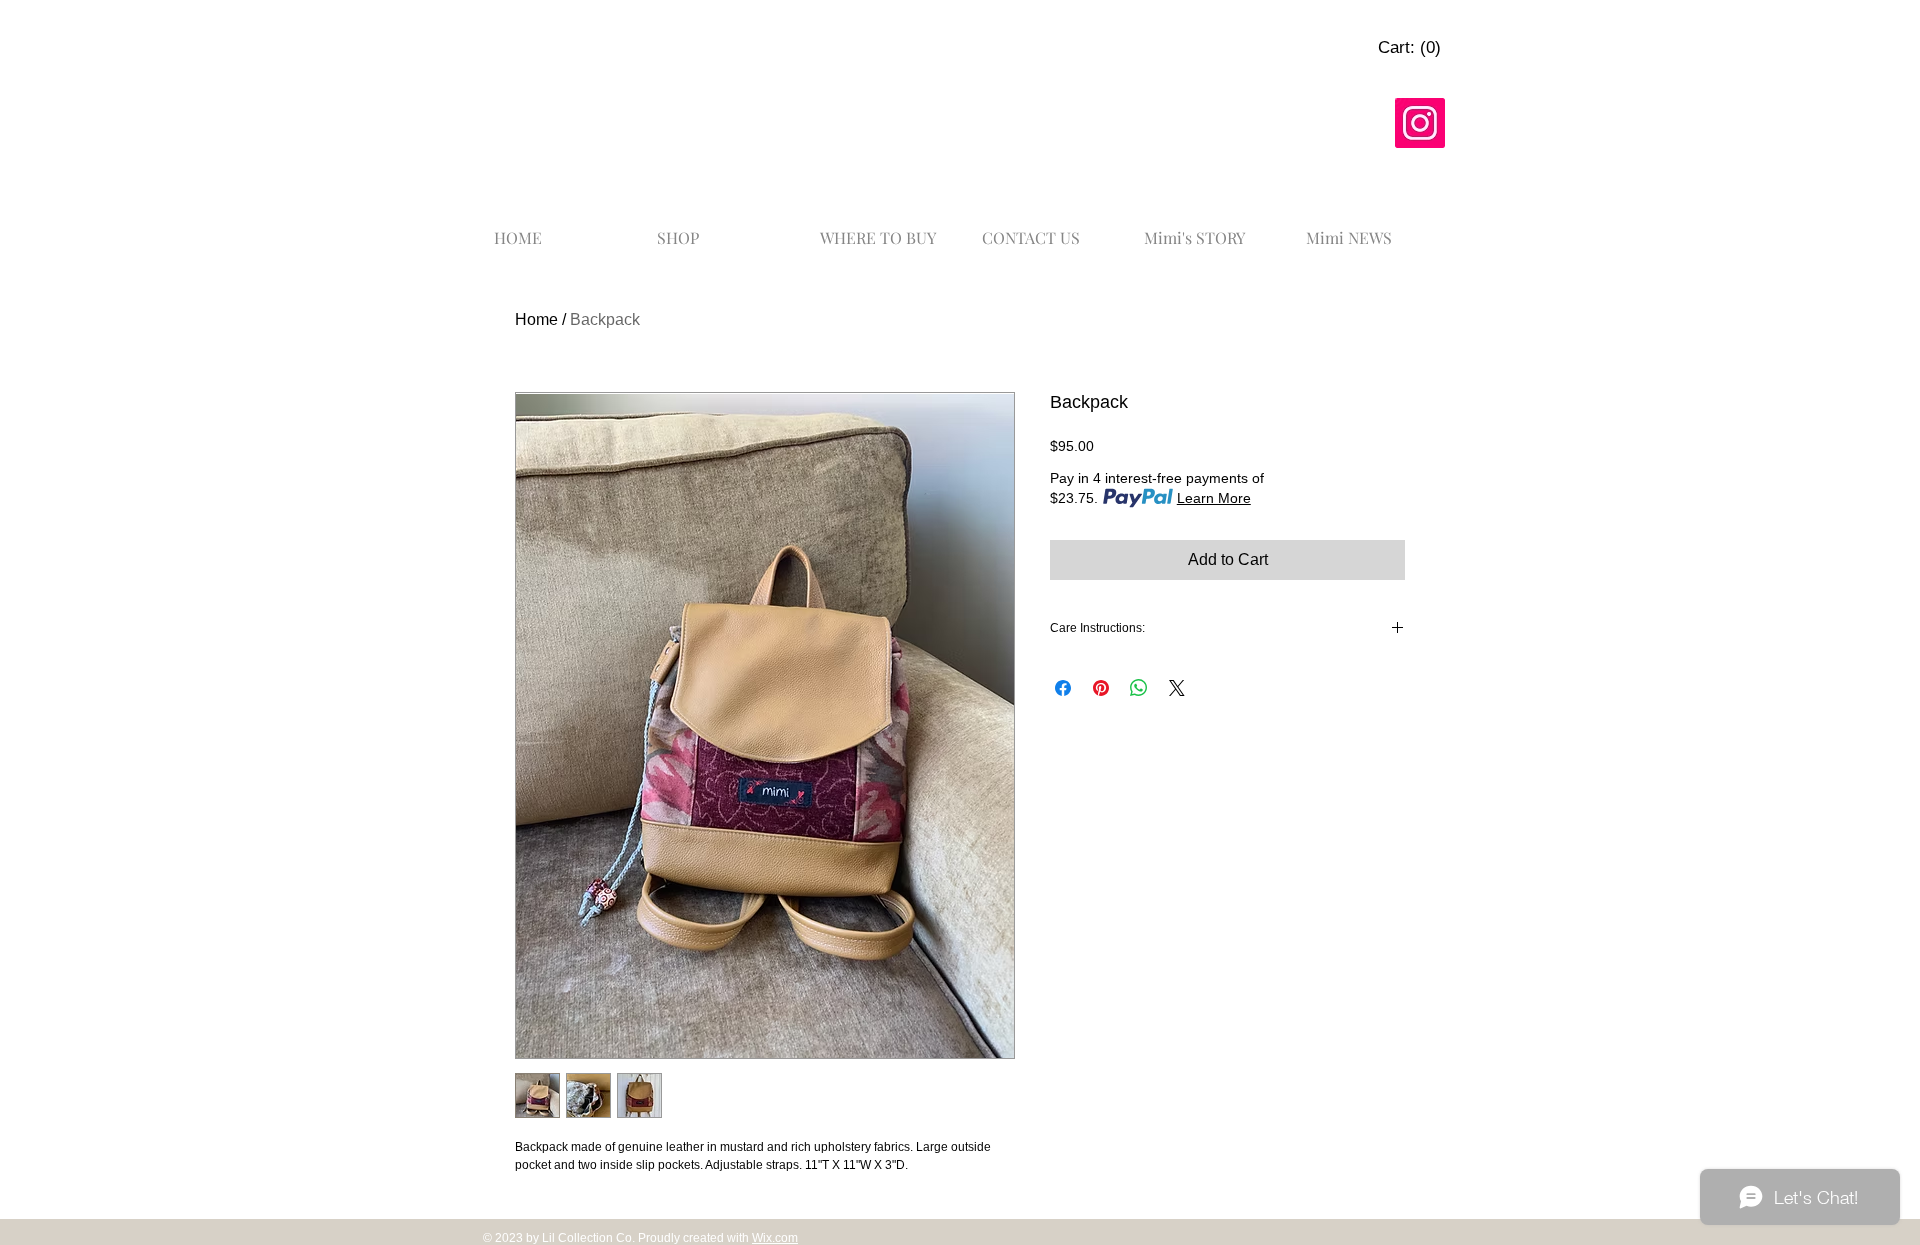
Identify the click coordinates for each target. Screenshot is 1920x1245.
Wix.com (775, 1238)
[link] (1409, 47)
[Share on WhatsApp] (1139, 688)
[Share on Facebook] (1063, 688)
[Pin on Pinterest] (1101, 688)
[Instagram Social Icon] (1420, 123)
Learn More (1214, 498)
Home (536, 319)
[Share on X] (1177, 688)
